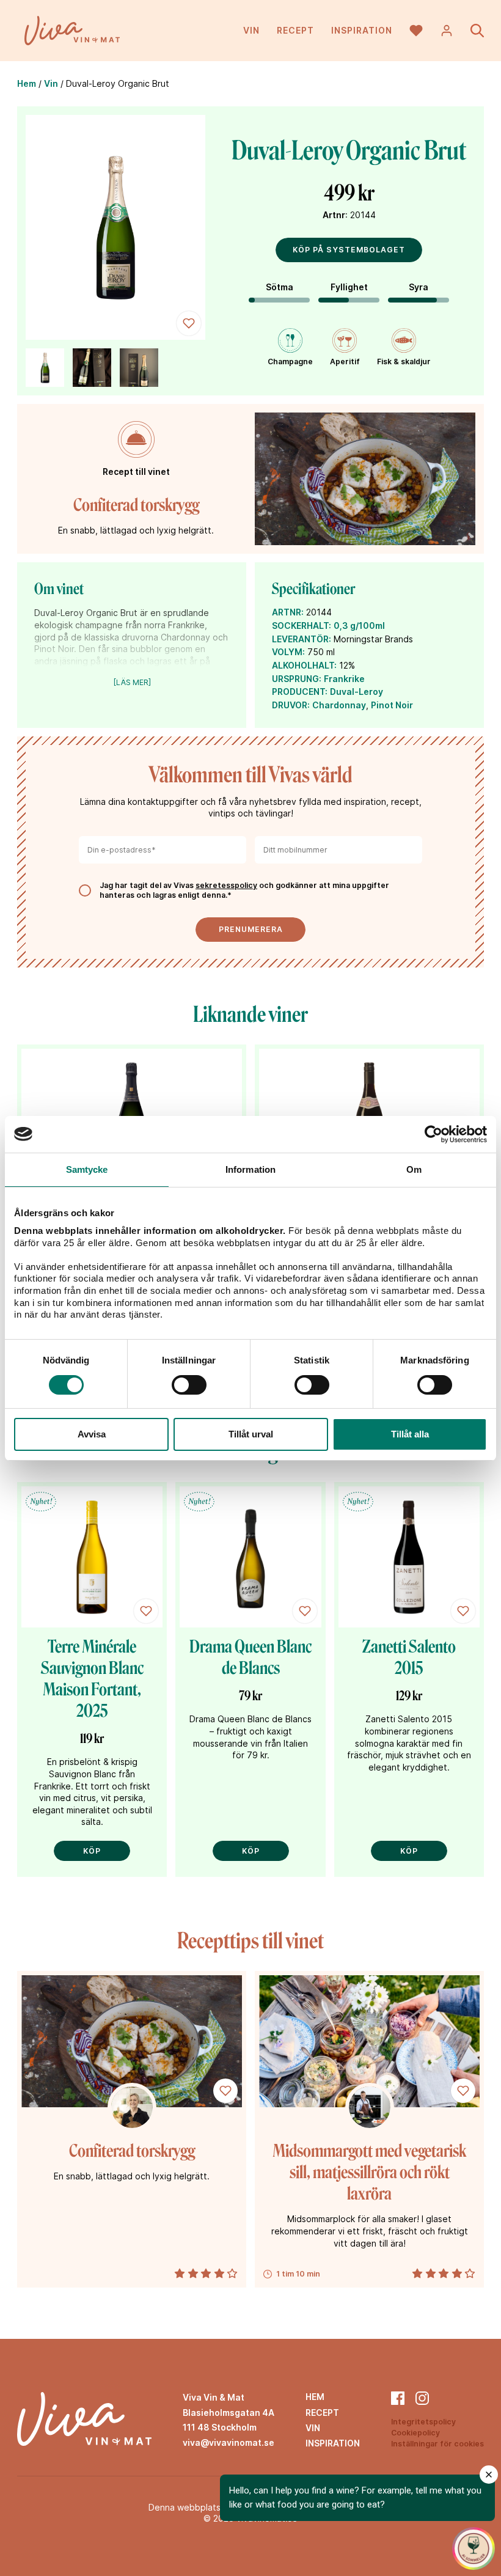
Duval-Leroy (357, 692)
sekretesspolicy (226, 885)
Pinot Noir (392, 705)
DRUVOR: (291, 705)
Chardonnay (339, 705)
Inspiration (362, 30)
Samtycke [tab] (87, 1169)
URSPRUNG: (297, 679)
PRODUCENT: (300, 692)
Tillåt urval (251, 1434)
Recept (295, 30)
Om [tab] (414, 1169)
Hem (27, 83)
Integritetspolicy (423, 2422)
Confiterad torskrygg (136, 505)
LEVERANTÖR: (302, 639)
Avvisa (92, 1434)
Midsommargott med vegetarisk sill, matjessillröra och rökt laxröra (369, 2172)
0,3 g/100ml (359, 626)
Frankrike (344, 679)
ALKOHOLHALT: (304, 665)
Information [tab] (250, 1169)
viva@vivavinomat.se (229, 2442)
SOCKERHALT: (302, 626)
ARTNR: (288, 612)
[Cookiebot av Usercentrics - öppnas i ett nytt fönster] (433, 1134)
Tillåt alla (410, 1434)
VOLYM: (288, 652)
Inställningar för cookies (437, 2444)
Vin (251, 30)
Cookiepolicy (415, 2433)
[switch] (189, 1385)
